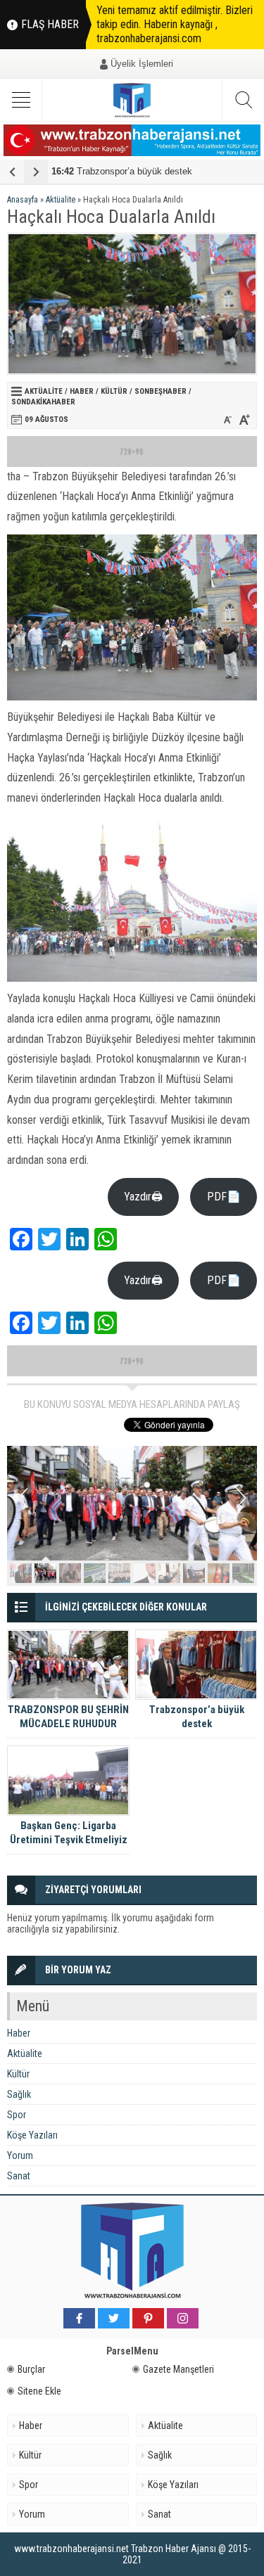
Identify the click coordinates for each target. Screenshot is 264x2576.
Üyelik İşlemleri (142, 64)
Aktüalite (61, 200)
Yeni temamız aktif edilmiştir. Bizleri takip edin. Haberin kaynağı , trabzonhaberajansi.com (175, 24)
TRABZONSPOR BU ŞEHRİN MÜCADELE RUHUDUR (68, 1717)
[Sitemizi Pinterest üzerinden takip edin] (148, 2318)
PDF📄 (224, 1197)
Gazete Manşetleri (178, 2369)
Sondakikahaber (43, 402)
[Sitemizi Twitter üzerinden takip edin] (114, 2318)
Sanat (19, 2176)
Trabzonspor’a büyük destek (122, 171)
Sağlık (19, 2094)
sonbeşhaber (161, 391)
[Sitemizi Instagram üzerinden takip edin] (183, 2318)
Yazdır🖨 (143, 1197)
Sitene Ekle (39, 2391)
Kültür (114, 391)
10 (243, 1573)
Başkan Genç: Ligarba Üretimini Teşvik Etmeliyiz (69, 1833)
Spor (17, 2115)
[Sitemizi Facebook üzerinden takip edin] (79, 2318)
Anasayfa (23, 200)
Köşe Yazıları (32, 2135)
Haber (82, 391)
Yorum (20, 2155)
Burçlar (31, 2369)
